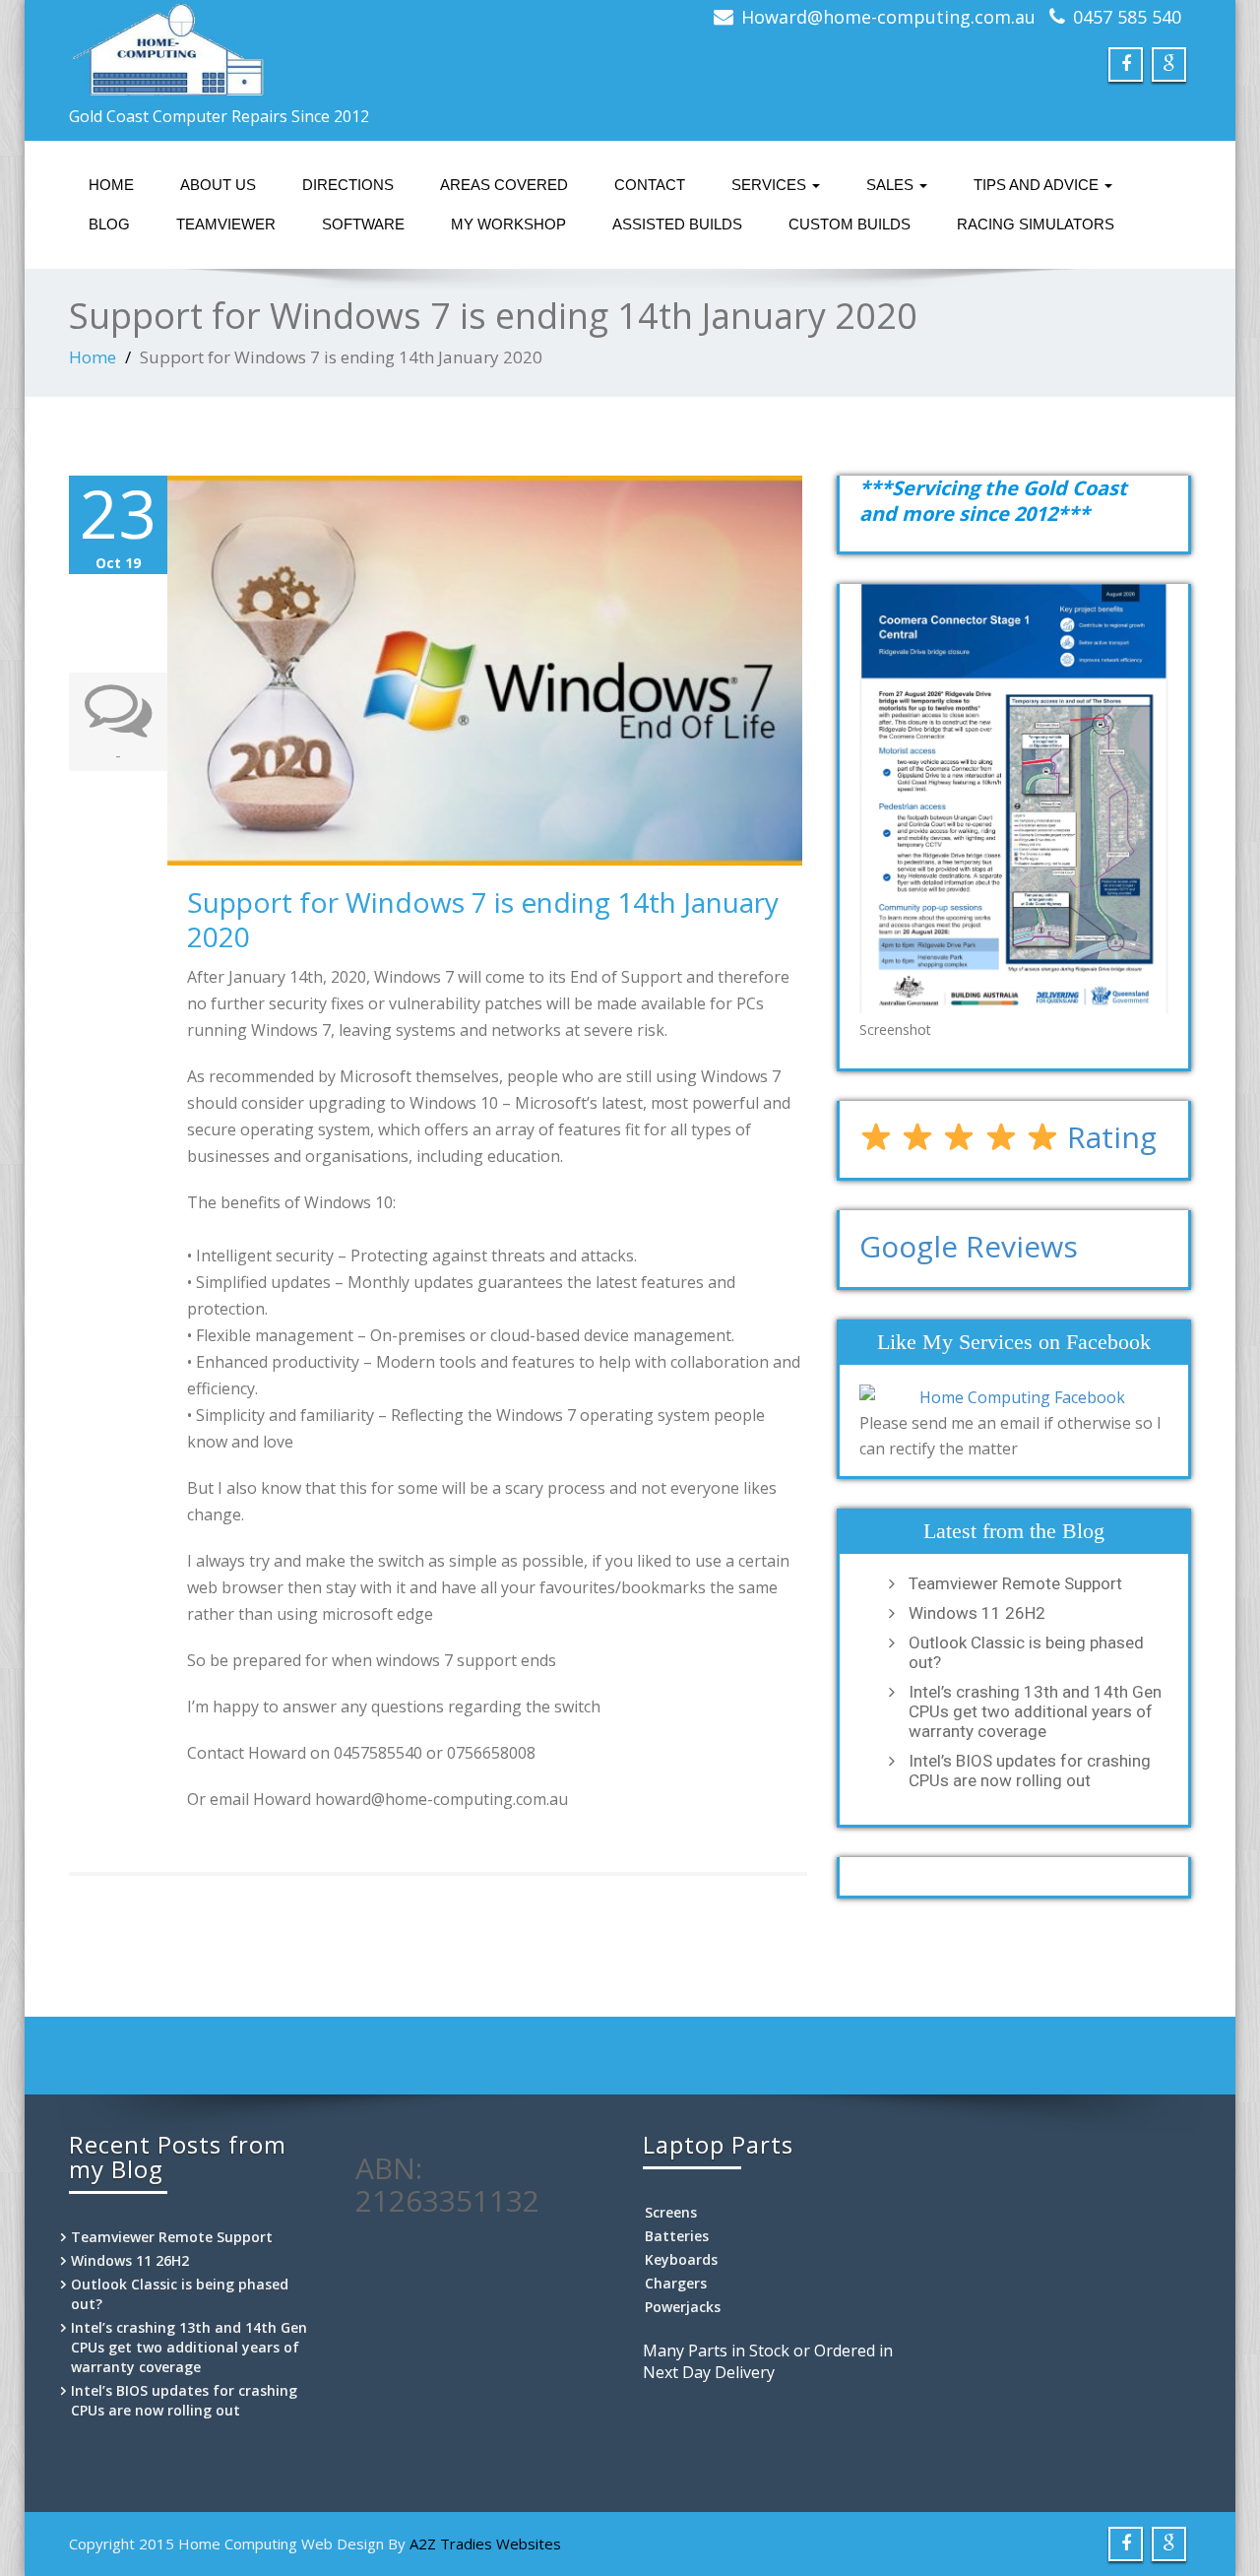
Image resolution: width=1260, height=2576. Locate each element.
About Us (218, 185)
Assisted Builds (677, 224)
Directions (348, 185)
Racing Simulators (1036, 224)
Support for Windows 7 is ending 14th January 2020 (483, 919)
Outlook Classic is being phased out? (1026, 1652)
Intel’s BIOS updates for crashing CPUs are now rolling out (1030, 1771)
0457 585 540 (1127, 17)
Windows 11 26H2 (977, 1613)
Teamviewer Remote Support (1015, 1583)
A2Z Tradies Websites (485, 2544)
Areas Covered (504, 185)
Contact (650, 185)
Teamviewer (226, 224)
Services (771, 185)
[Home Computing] (342, 49)
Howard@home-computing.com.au (888, 17)
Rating (1108, 1137)
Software (363, 224)
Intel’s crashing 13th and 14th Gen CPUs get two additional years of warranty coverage (1035, 1711)
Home (111, 185)
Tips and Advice (1038, 185)
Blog (109, 224)
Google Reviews (969, 1246)
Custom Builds (850, 224)
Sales (892, 185)
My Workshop (508, 224)
